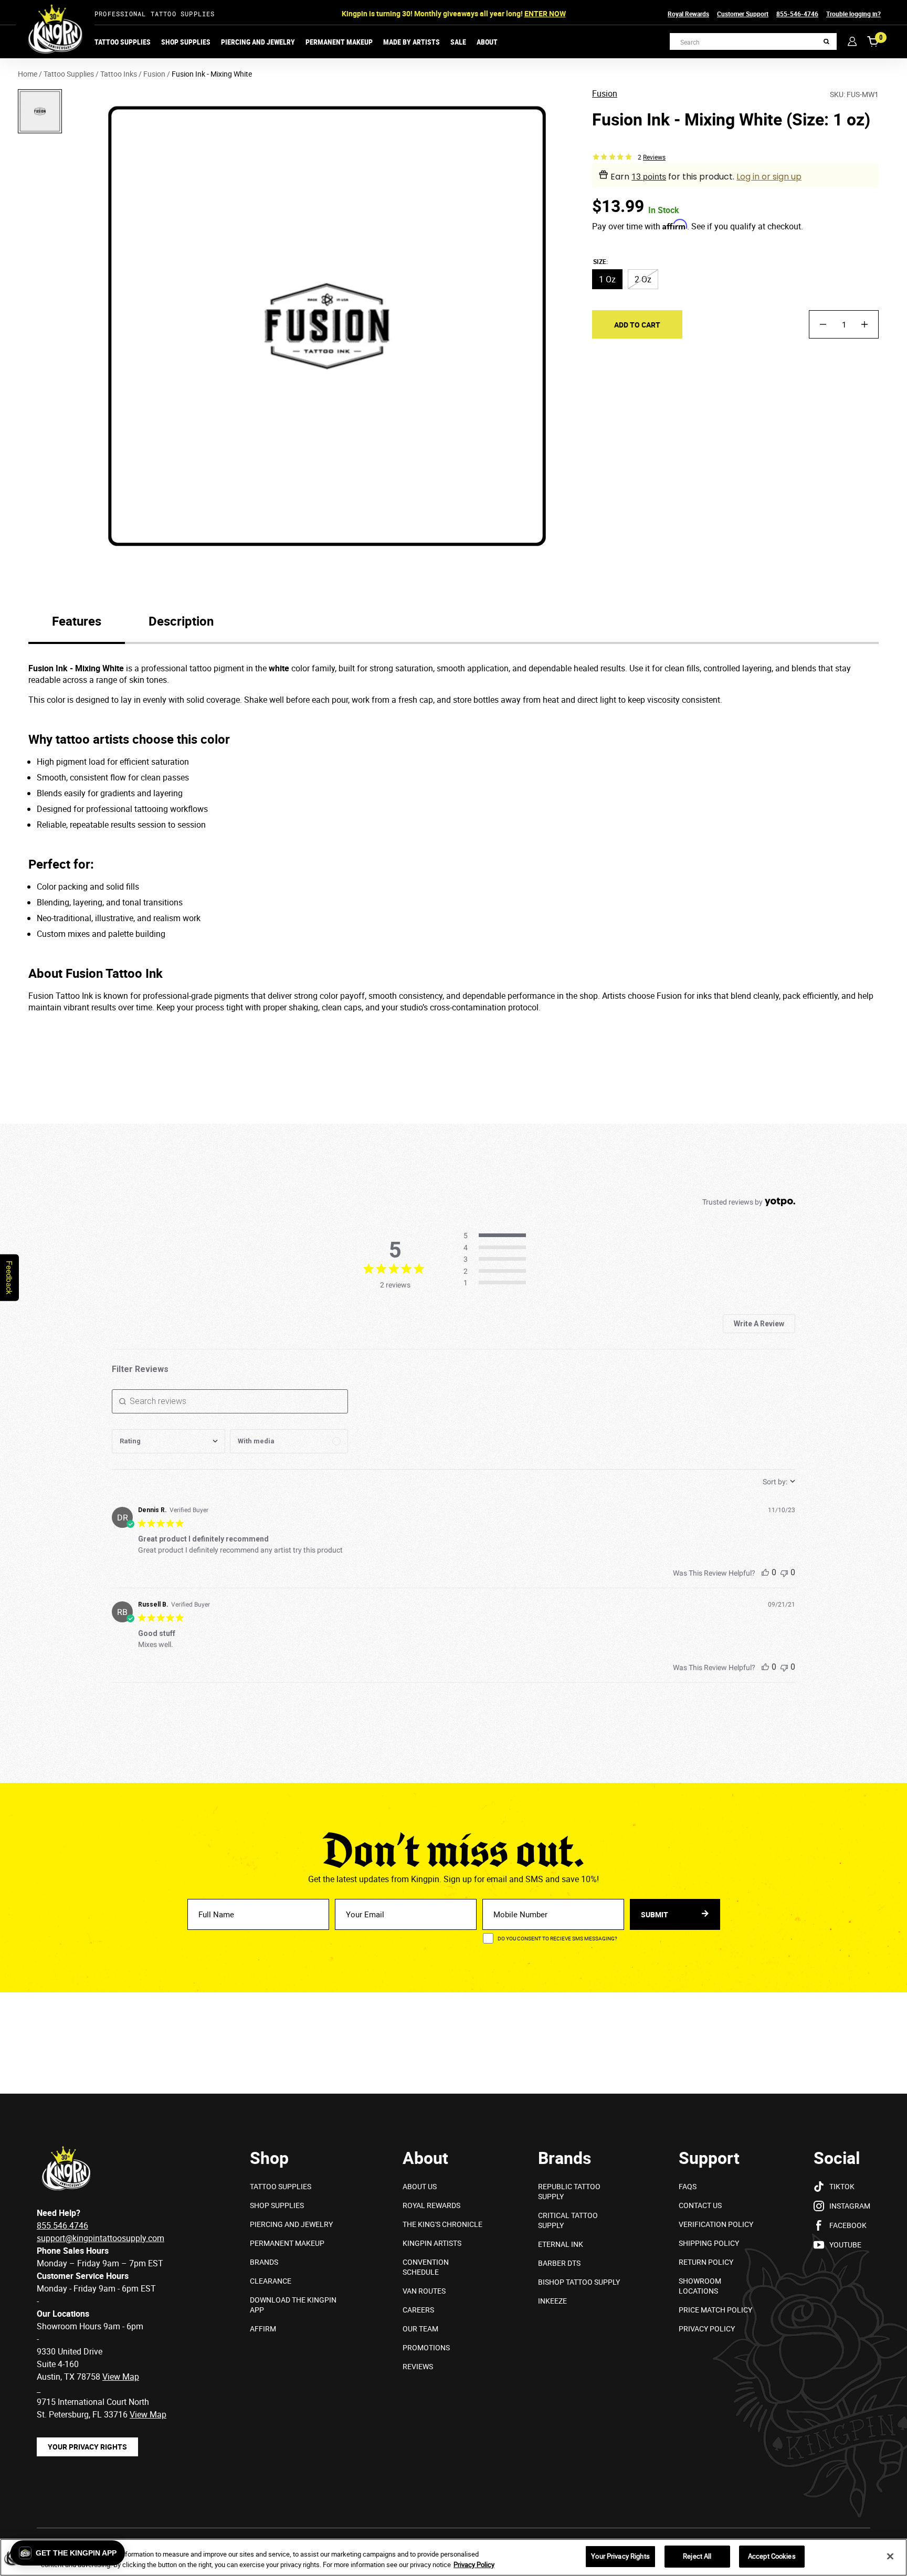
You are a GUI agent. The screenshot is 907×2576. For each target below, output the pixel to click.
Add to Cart (637, 324)
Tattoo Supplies (123, 42)
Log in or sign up (769, 177)
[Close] (890, 2556)
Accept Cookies (772, 2556)
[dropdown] (168, 1441)
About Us (420, 2186)
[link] (498, 1283)
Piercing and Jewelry (258, 42)
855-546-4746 (797, 14)
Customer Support (743, 14)
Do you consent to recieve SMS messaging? (557, 1938)
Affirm (263, 2329)
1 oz (607, 279)
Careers (418, 2310)
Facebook (848, 2225)
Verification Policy (716, 2224)
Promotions (426, 2347)
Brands (264, 2262)
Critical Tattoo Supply (568, 2220)
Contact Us (700, 2205)
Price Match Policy (715, 2310)
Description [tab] (181, 621)
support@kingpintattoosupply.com (101, 2238)
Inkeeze (552, 2301)
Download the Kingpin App (293, 2305)
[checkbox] (289, 1441)
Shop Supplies (186, 42)
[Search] (826, 42)
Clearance (271, 2281)
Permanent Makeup (339, 42)
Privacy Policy (707, 2329)
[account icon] (852, 41)
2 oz (643, 279)
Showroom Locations (700, 2286)
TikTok (842, 2186)
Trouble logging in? (853, 14)
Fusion (605, 94)
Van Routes (424, 2291)
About (487, 42)
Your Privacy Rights (87, 2447)
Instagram (850, 2206)
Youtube (845, 2245)
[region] (454, 2557)
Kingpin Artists (432, 2243)
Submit (655, 1914)
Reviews (418, 2366)
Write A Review (759, 1324)
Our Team (420, 2329)
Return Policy (706, 2262)
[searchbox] (230, 1401)
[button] (68, 2553)
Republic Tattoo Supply (569, 2191)
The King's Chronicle (442, 2224)
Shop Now (531, 13)
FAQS (688, 2186)
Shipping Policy (709, 2243)
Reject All (697, 2556)
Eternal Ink (561, 2244)
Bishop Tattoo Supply (579, 2282)
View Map (148, 2414)
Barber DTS (559, 2263)
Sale (458, 42)
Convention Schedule (426, 2267)
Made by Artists (412, 42)
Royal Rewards (688, 14)
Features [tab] (77, 621)
